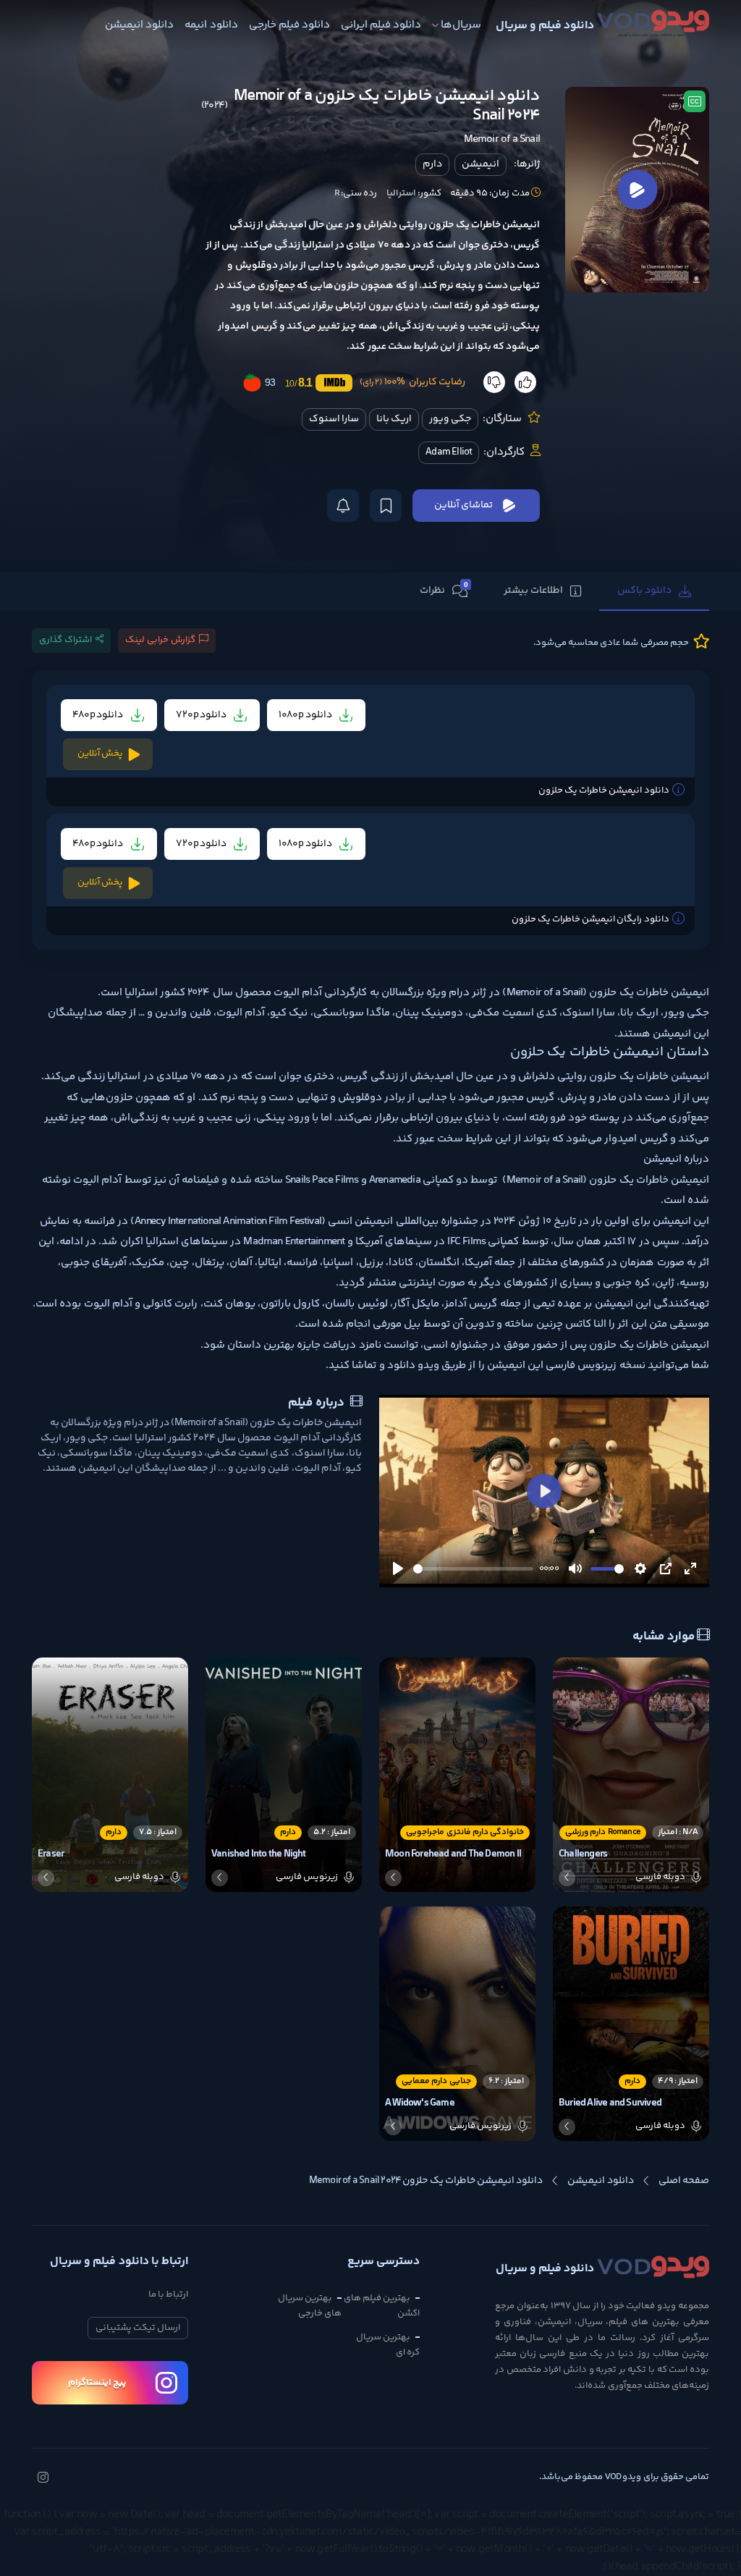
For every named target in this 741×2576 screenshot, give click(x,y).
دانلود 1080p (306, 715)
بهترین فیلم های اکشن (382, 2306)
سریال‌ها (461, 25)
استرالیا (401, 193)
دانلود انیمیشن (139, 25)
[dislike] (494, 382)
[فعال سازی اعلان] (343, 506)
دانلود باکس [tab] (644, 591)
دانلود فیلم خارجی (289, 25)
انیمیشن (480, 164)
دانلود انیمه (211, 25)
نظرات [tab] (444, 590)
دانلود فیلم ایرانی (381, 25)
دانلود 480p (99, 715)
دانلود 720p (202, 715)
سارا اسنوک (334, 419)
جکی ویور (450, 419)
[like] (525, 382)
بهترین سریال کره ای (388, 2345)
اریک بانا (394, 419)
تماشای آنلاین (463, 505)
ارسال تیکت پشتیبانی (138, 2328)
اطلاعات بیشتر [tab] (533, 591)
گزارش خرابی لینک (160, 640)
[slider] (473, 1569)
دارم (432, 164)
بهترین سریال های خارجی (310, 2306)
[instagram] (43, 2479)
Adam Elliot (449, 452)
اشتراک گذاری (65, 640)
